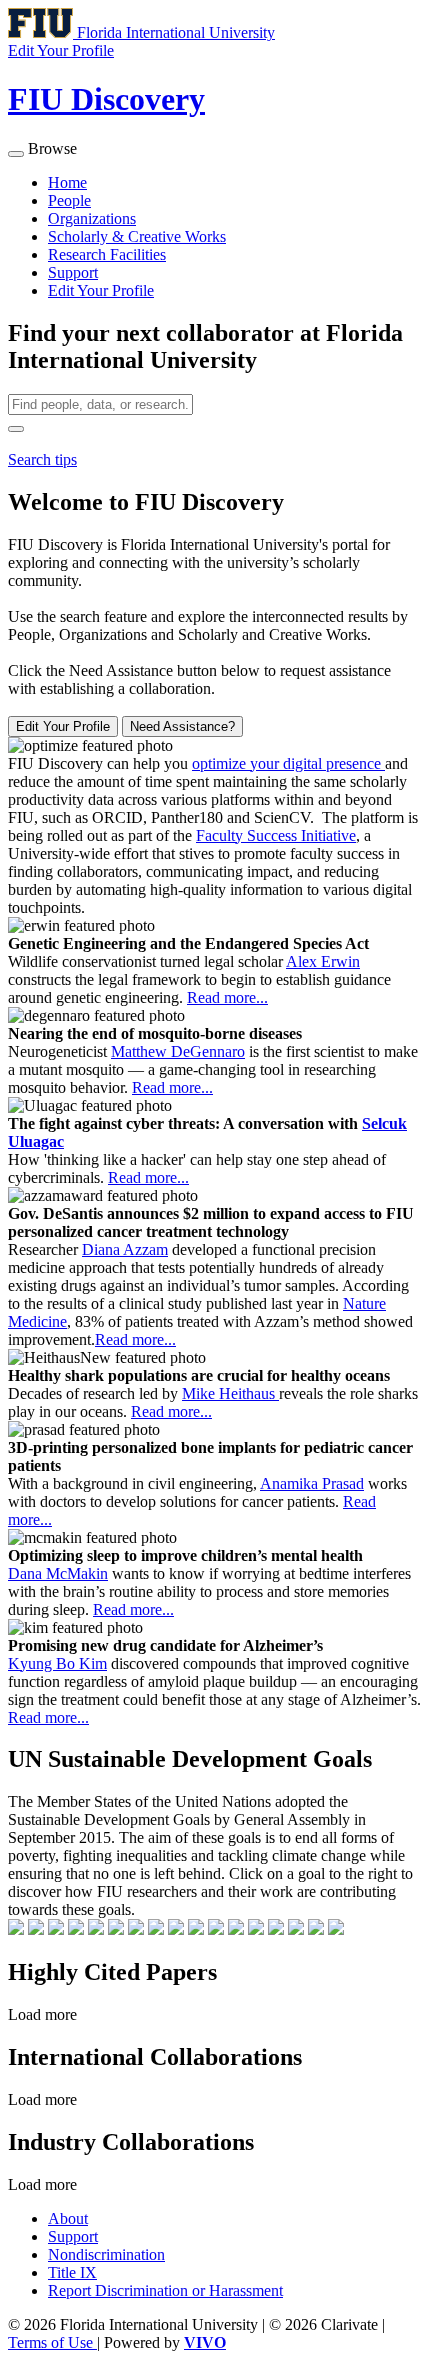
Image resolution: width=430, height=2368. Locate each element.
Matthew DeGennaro (178, 1051)
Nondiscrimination (106, 2254)
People (69, 200)
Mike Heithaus (230, 1393)
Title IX (72, 2272)
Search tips (42, 459)
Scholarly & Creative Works (137, 236)
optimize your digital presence (288, 763)
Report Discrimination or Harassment (165, 2290)
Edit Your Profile (101, 290)
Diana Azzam (125, 1249)
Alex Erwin (323, 961)
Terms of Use (52, 2342)
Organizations (92, 218)
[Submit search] (16, 429)
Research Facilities (107, 254)
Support (73, 272)
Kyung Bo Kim (57, 1663)
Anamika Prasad (312, 1483)
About (68, 2218)
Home (67, 182)
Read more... (227, 997)
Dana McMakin (58, 1573)
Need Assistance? (182, 726)
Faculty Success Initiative (276, 835)
